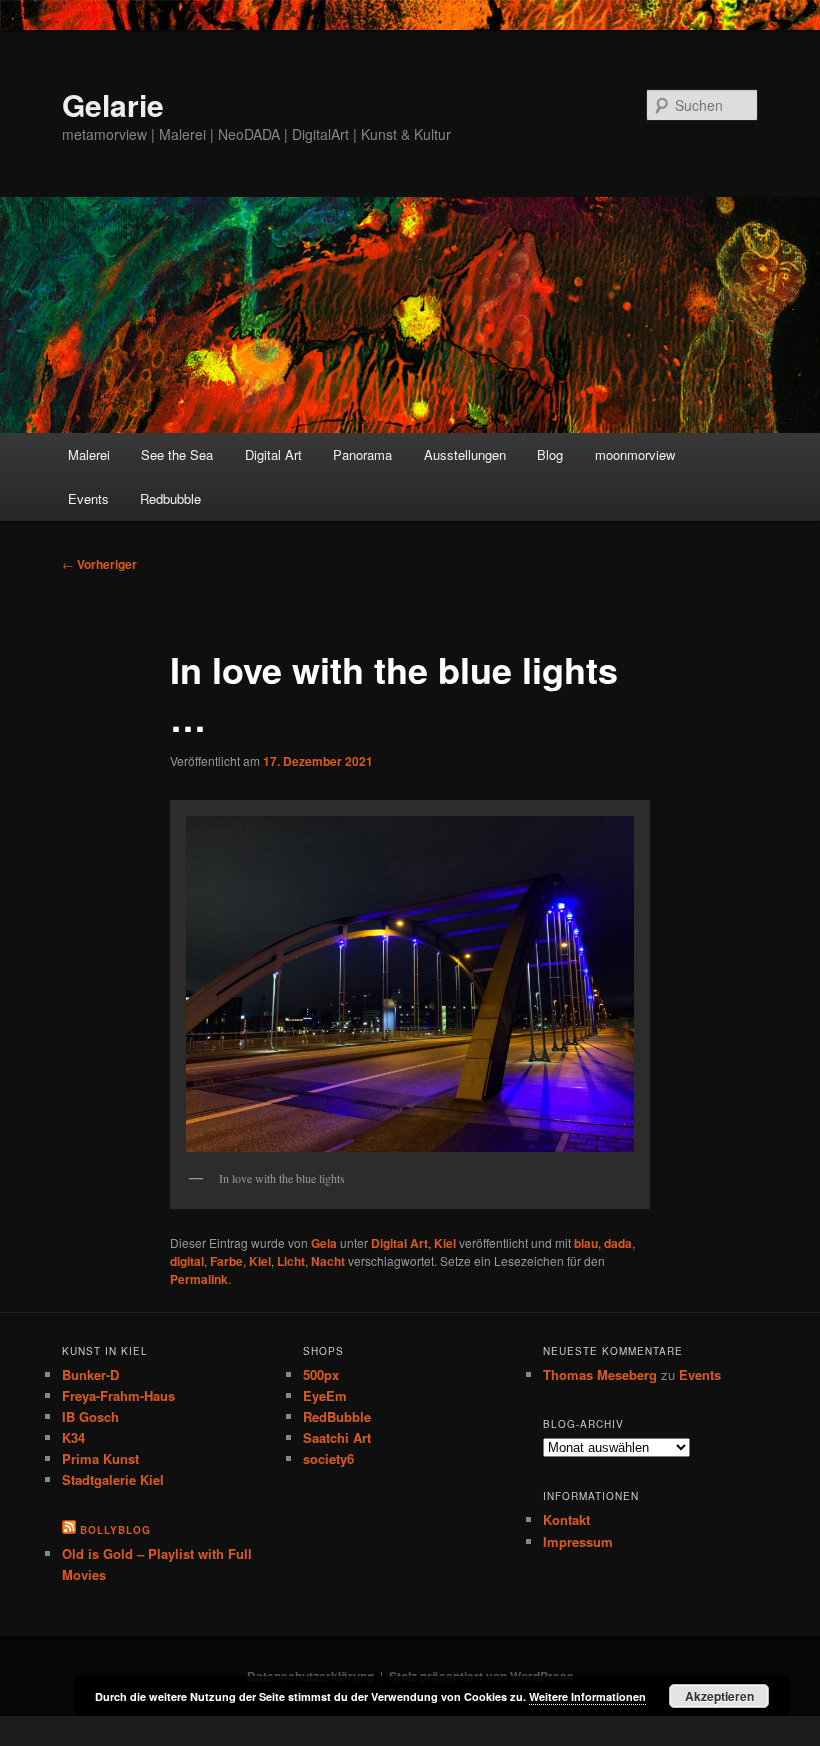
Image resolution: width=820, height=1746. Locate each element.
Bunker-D (90, 1374)
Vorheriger (99, 564)
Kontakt (566, 1519)
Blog (550, 454)
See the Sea (177, 454)
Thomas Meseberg (600, 1374)
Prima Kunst (100, 1458)
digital (187, 1261)
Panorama (362, 454)
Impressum (578, 1541)
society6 (328, 1458)
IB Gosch (90, 1416)
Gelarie (113, 104)
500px (321, 1374)
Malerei (89, 454)
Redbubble (170, 498)
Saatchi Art (337, 1437)
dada (618, 1243)
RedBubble (337, 1416)
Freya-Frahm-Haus (118, 1395)
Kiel (445, 1243)
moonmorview (635, 454)
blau (586, 1243)
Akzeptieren (719, 1696)
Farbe (226, 1261)
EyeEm (325, 1395)
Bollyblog (115, 1530)
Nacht (328, 1261)
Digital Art (273, 454)
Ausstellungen (465, 454)
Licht (291, 1261)
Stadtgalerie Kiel (113, 1479)
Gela (324, 1243)
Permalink (199, 1279)
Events (88, 498)
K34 (73, 1437)
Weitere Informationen (587, 1696)
